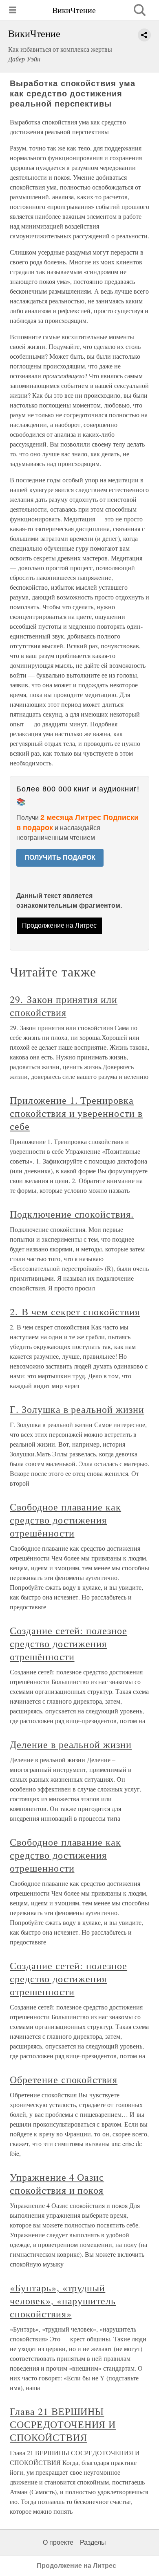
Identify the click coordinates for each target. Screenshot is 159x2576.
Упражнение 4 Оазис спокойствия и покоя (57, 2184)
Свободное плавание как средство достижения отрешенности (65, 1855)
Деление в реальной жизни (71, 1744)
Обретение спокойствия (64, 2079)
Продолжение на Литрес (59, 925)
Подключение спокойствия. (72, 1214)
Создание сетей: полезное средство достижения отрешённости (68, 1643)
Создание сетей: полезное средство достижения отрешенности (68, 1979)
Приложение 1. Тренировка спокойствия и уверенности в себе (76, 1113)
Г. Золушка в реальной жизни (77, 1409)
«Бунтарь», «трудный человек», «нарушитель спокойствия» (63, 2301)
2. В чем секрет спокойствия (75, 1312)
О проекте (58, 2542)
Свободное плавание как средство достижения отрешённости (65, 1520)
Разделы (93, 2542)
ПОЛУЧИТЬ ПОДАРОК (60, 858)
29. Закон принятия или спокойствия (64, 1006)
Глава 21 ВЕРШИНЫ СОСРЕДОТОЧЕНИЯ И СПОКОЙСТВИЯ (63, 2424)
